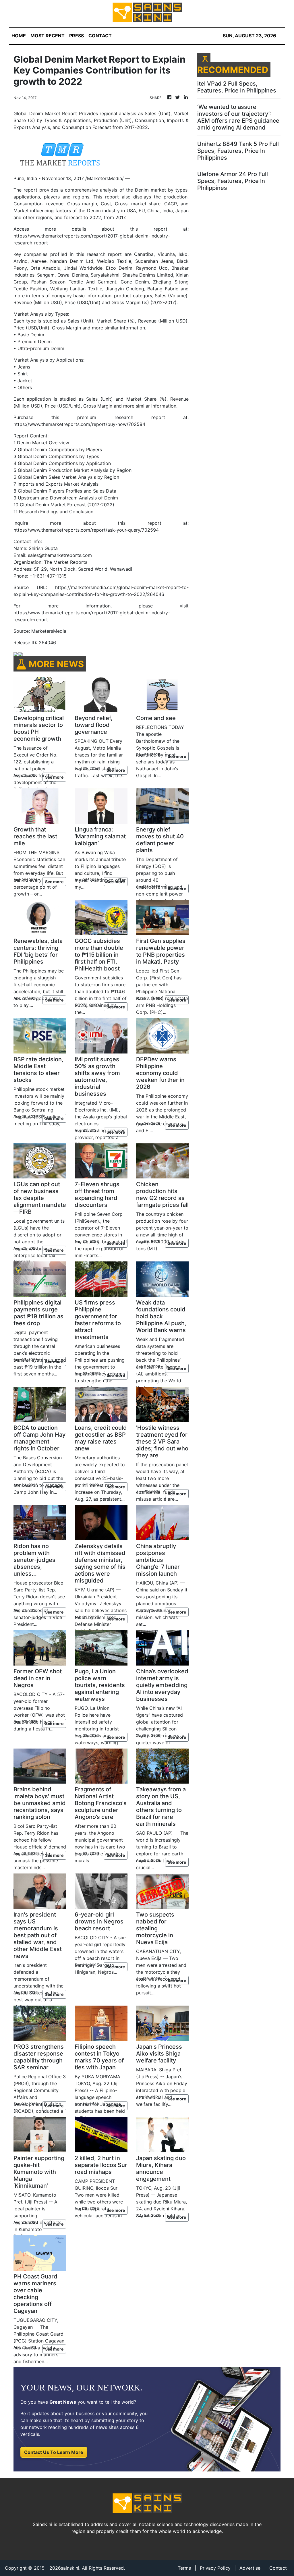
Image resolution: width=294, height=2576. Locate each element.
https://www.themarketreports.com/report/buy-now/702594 (79, 424)
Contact (278, 2568)
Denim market (150, 190)
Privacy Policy (215, 2568)
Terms (184, 2568)
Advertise (250, 2568)
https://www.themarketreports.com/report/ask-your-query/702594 (86, 530)
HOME (19, 36)
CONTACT (100, 36)
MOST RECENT (48, 36)
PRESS (77, 36)
